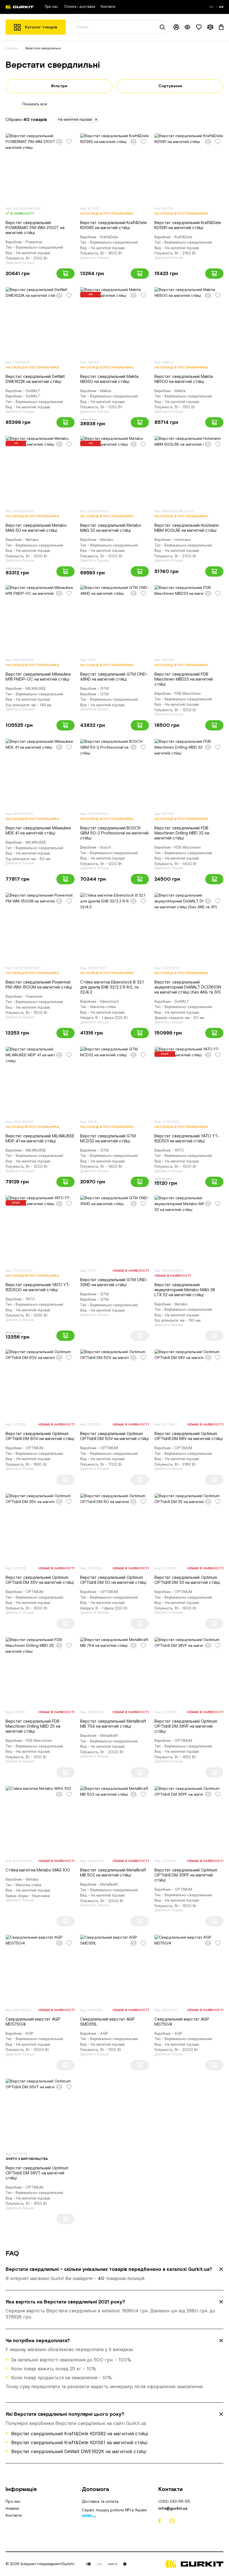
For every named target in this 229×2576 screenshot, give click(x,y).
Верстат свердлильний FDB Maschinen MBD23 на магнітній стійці (184, 679)
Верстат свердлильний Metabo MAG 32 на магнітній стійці (111, 528)
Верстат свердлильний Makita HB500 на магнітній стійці (184, 379)
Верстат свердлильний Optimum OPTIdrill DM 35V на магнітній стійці (40, 1580)
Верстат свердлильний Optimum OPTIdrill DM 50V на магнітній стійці (115, 1436)
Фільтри (59, 86)
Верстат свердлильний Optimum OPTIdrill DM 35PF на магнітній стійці (186, 1875)
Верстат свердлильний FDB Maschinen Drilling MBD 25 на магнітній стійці (33, 1726)
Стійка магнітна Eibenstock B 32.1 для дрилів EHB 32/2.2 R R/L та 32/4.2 (112, 987)
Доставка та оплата (100, 2502)
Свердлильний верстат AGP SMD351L (108, 2022)
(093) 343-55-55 (174, 2502)
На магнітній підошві (75, 120)
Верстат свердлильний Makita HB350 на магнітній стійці (109, 379)
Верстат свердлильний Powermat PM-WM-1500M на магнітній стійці (39, 985)
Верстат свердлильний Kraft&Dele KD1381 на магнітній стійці (188, 225)
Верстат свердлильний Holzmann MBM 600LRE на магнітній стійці (187, 528)
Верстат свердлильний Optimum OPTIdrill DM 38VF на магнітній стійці (186, 1726)
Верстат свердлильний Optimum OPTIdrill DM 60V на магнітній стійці (40, 1436)
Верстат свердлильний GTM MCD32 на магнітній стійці (108, 1139)
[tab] (115, 2274)
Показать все (35, 104)
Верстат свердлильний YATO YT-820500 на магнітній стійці (38, 1287)
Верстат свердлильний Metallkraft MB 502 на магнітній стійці (113, 1873)
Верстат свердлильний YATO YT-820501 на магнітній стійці (187, 1139)
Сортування (170, 86)
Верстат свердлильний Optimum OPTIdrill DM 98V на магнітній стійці (189, 1436)
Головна (12, 48)
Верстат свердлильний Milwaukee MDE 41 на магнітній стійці (38, 831)
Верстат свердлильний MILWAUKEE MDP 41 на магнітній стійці (40, 1139)
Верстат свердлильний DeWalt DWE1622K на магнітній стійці (35, 379)
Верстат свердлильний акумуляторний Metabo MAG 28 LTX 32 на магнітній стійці (185, 1290)
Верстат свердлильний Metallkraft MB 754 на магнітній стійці (113, 1724)
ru (212, 7)
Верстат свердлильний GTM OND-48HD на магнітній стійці (114, 677)
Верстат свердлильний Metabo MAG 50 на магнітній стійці (36, 528)
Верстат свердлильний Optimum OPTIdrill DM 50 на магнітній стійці (113, 1580)
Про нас (52, 7)
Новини (12, 2509)
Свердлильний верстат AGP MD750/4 (182, 2022)
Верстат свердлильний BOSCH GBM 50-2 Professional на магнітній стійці (114, 833)
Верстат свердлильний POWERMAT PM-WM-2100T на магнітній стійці (35, 228)
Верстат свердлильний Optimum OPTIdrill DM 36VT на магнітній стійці (37, 2173)
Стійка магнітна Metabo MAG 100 (38, 1870)
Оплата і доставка (80, 7)
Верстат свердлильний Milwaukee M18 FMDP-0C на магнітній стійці (38, 677)
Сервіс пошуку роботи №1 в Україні (114, 2511)
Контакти (108, 7)
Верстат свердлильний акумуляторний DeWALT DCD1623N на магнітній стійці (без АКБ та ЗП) (188, 987)
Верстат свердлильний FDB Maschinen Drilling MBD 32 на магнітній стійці (182, 833)
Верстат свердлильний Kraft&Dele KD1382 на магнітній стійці (114, 225)
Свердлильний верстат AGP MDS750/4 (33, 2022)
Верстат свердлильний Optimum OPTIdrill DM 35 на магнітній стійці (187, 1580)
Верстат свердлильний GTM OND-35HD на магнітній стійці (114, 1282)
